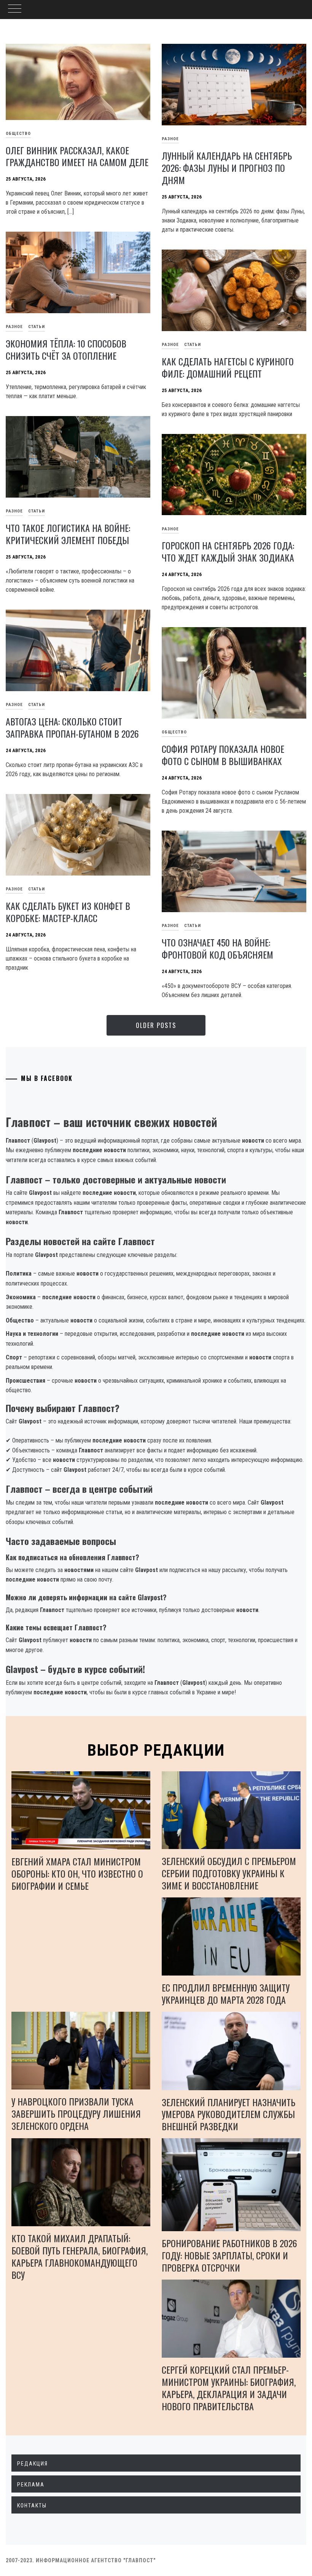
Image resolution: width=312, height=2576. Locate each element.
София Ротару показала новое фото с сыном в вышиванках (223, 755)
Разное (170, 139)
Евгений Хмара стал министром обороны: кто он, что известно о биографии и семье (77, 1873)
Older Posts (156, 1025)
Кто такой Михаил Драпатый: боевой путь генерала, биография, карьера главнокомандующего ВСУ (80, 2256)
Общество (174, 732)
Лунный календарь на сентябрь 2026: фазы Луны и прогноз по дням (227, 168)
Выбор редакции (156, 1750)
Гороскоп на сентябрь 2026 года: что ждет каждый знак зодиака (228, 551)
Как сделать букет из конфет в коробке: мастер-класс (68, 912)
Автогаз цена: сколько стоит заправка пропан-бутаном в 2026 (72, 727)
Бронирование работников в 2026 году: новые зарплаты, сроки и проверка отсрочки (229, 2255)
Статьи (37, 327)
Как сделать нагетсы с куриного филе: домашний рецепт (228, 367)
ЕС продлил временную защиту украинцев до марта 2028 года (226, 1993)
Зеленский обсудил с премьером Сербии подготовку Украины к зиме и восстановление (229, 1873)
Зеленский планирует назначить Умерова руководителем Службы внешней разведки (228, 2114)
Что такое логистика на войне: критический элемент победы (68, 534)
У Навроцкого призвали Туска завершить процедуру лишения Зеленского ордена (76, 2113)
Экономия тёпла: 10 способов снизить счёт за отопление (66, 349)
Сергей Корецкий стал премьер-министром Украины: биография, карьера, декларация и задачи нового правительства (229, 2388)
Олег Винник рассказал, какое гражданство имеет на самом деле (77, 156)
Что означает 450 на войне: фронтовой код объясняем (217, 948)
